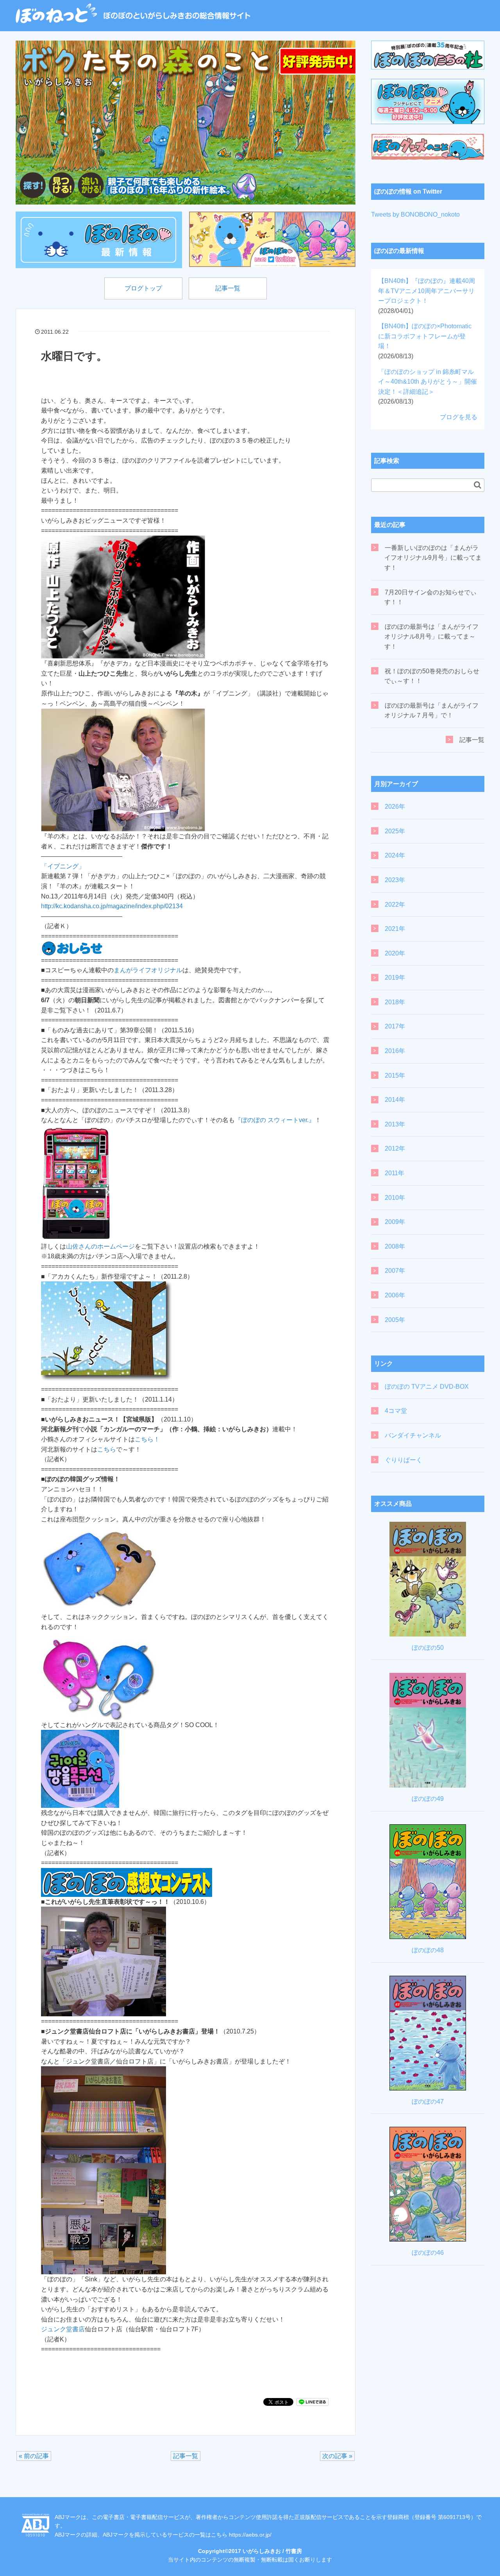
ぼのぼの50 (428, 1648)
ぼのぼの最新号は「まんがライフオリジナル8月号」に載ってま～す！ (431, 637)
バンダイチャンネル (413, 1435)
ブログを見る (459, 417)
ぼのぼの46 (428, 2253)
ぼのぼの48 (428, 1950)
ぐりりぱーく (404, 1460)
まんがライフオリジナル (148, 970)
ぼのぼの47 (428, 2102)
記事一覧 (228, 288)
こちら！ (147, 1439)
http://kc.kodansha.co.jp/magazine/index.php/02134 (112, 906)
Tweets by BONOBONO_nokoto (415, 214)
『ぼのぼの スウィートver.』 (275, 1120)
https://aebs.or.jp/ (250, 2535)
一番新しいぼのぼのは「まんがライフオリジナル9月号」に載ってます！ (433, 558)
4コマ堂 (396, 1411)
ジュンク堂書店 (63, 2329)
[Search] (478, 485)
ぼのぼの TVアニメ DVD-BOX (427, 1387)
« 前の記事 (34, 2456)
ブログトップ (143, 288)
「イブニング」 (63, 866)
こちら (107, 1449)
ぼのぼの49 (428, 1799)
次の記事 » (337, 2456)
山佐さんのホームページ (100, 1246)
